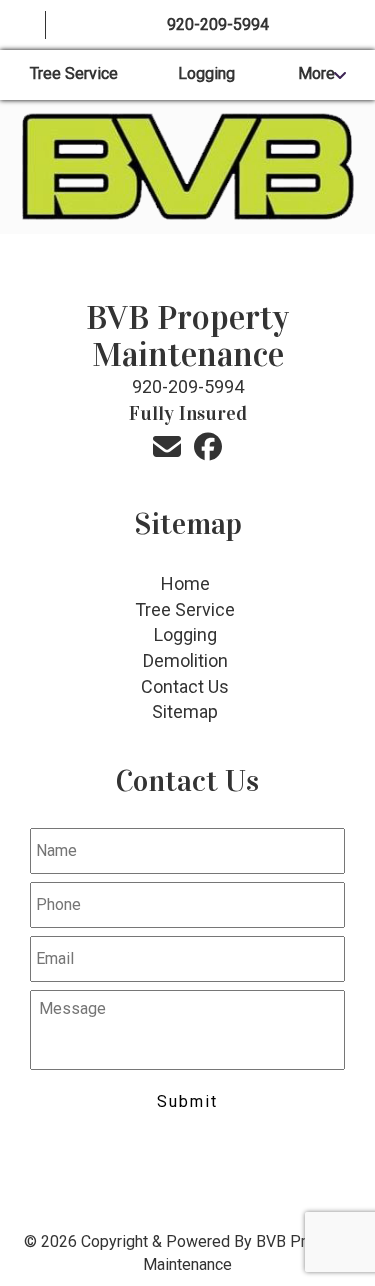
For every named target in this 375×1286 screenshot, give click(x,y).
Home (185, 583)
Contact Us (185, 686)
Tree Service (74, 73)
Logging (206, 73)
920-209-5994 (218, 24)
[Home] (23, 25)
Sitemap (185, 711)
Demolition (185, 660)
